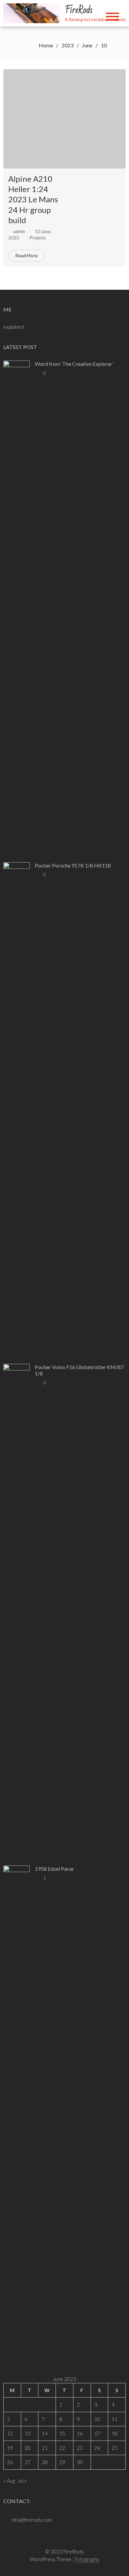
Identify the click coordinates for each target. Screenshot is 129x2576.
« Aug (9, 2481)
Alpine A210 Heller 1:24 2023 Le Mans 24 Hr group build (33, 199)
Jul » (22, 2481)
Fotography (87, 2559)
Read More (26, 255)
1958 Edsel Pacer (54, 1869)
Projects (38, 238)
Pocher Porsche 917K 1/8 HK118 (73, 865)
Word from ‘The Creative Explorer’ (74, 364)
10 (97, 2419)
